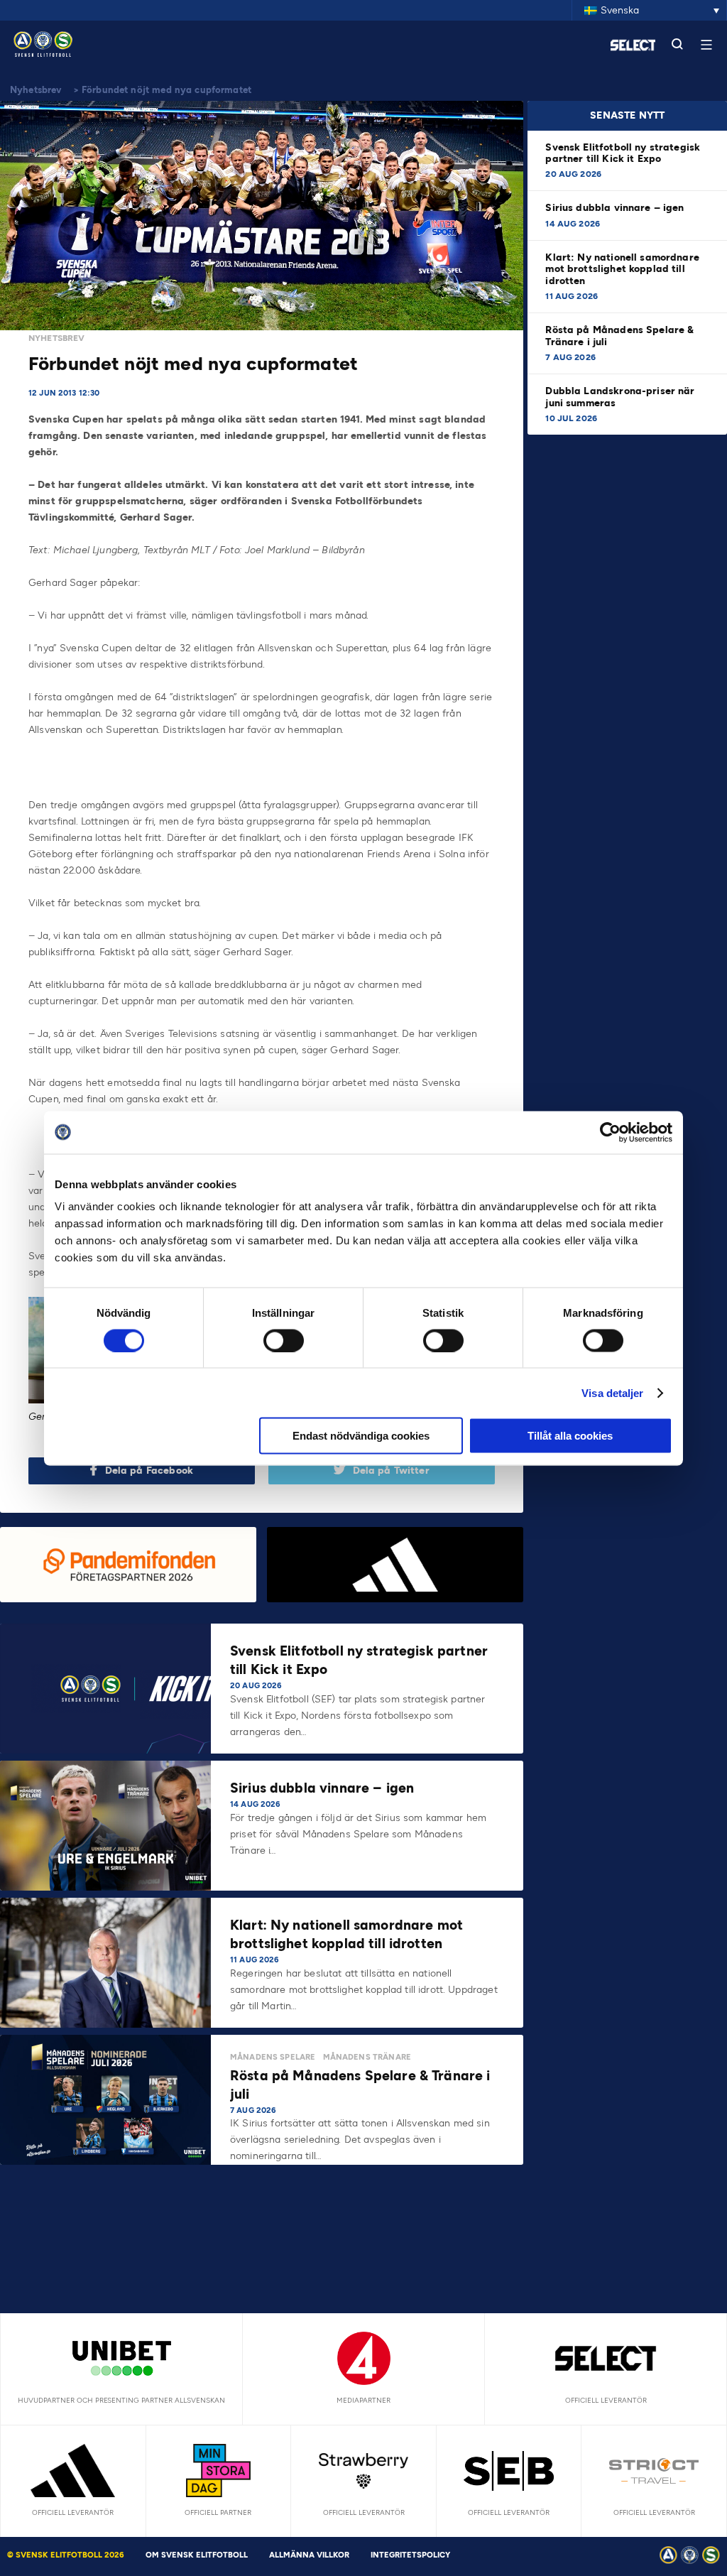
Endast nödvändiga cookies (361, 1436)
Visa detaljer (612, 1392)
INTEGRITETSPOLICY (410, 2555)
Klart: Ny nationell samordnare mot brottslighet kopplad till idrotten (622, 269)
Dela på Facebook (149, 1471)
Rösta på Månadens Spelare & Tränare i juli (619, 336)
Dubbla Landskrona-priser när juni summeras (620, 397)
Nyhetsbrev (36, 90)
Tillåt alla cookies (570, 1436)
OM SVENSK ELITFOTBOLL (197, 2555)
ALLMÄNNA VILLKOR (309, 2555)
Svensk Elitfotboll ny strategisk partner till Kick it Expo (623, 153)
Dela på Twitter (391, 1471)
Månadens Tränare (367, 2057)
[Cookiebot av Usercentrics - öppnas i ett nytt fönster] (610, 1132)
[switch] (284, 1340)
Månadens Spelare (273, 2057)
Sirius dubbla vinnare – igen (616, 208)
